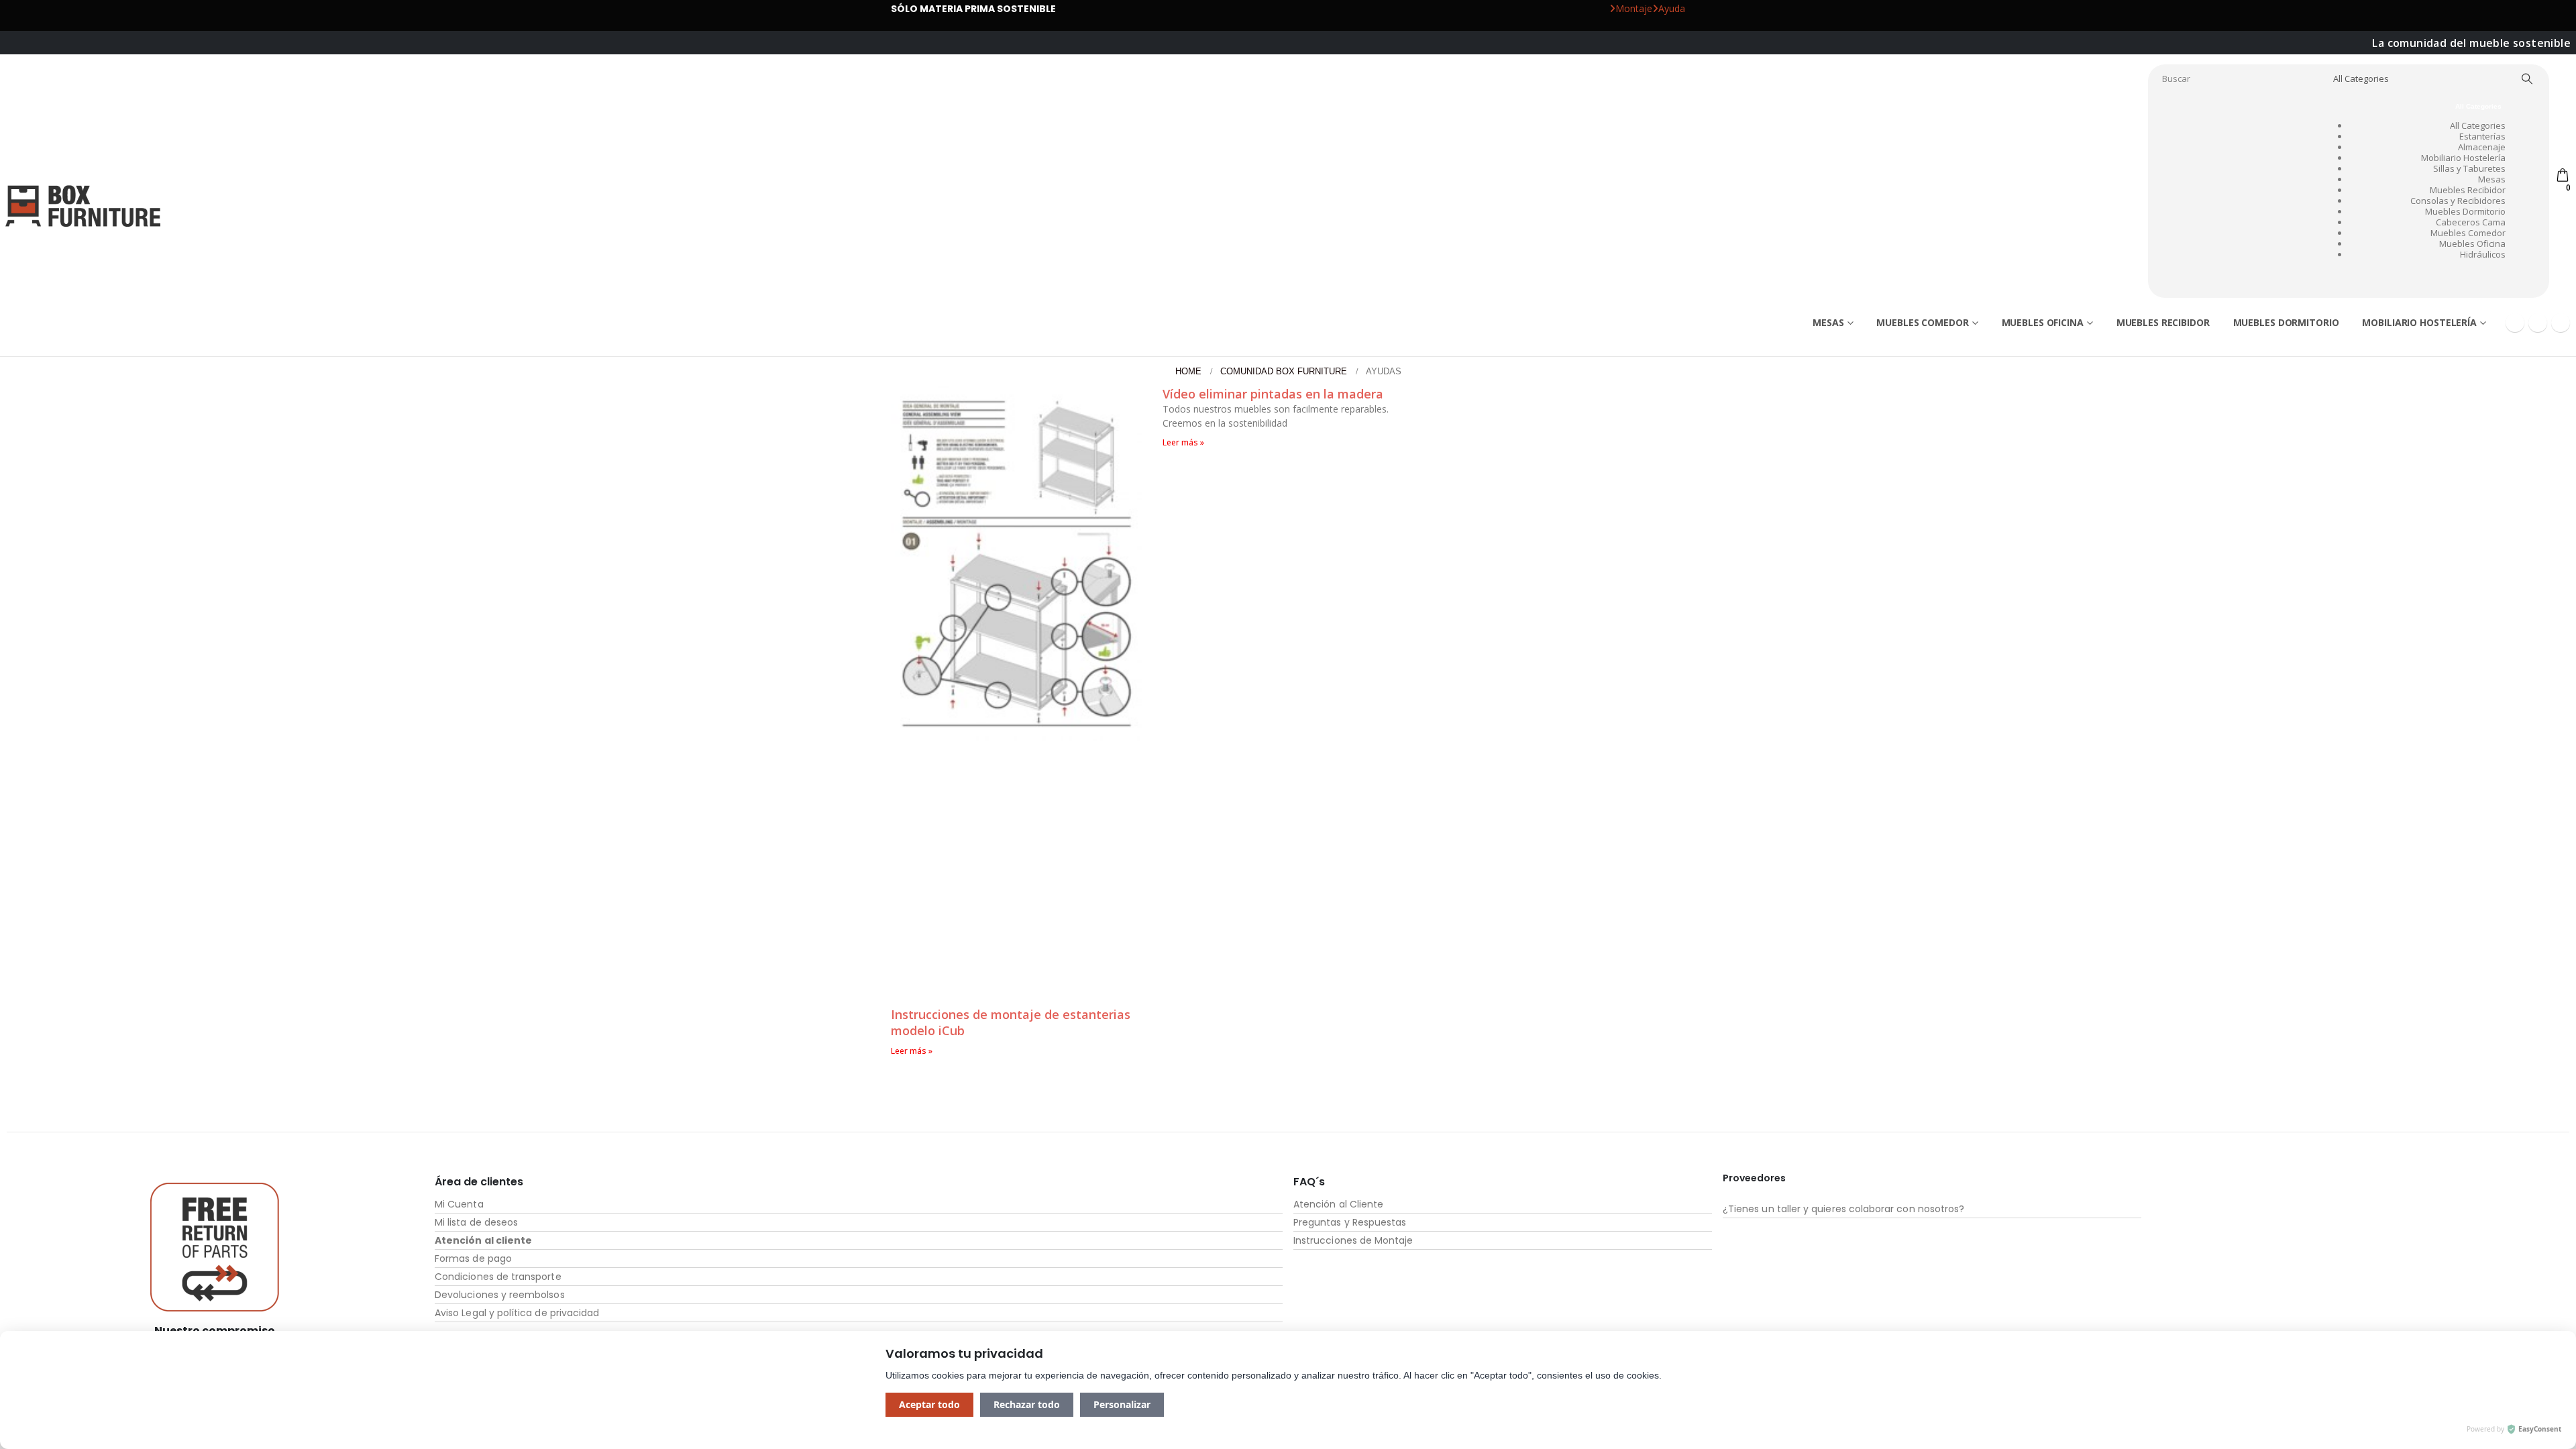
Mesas (1828, 322)
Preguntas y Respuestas (1350, 1222)
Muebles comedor (1922, 322)
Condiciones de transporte (498, 1277)
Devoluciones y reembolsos (500, 1295)
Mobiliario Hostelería (2419, 322)
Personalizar (1122, 1404)
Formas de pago (473, 1258)
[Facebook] (2515, 323)
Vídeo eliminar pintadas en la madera (1273, 394)
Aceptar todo (929, 1404)
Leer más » (912, 1051)
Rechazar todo (1027, 1404)
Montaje (1634, 8)
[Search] (2527, 78)
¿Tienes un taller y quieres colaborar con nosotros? (1843, 1209)
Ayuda (1672, 8)
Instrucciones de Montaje (1353, 1240)
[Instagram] (2561, 323)
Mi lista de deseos (476, 1222)
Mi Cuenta (459, 1204)
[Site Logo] (83, 206)
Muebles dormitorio (2286, 322)
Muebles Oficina (2043, 322)
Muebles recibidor (2163, 322)
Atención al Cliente (1338, 1204)
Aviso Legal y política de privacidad (517, 1313)
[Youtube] (2538, 323)
